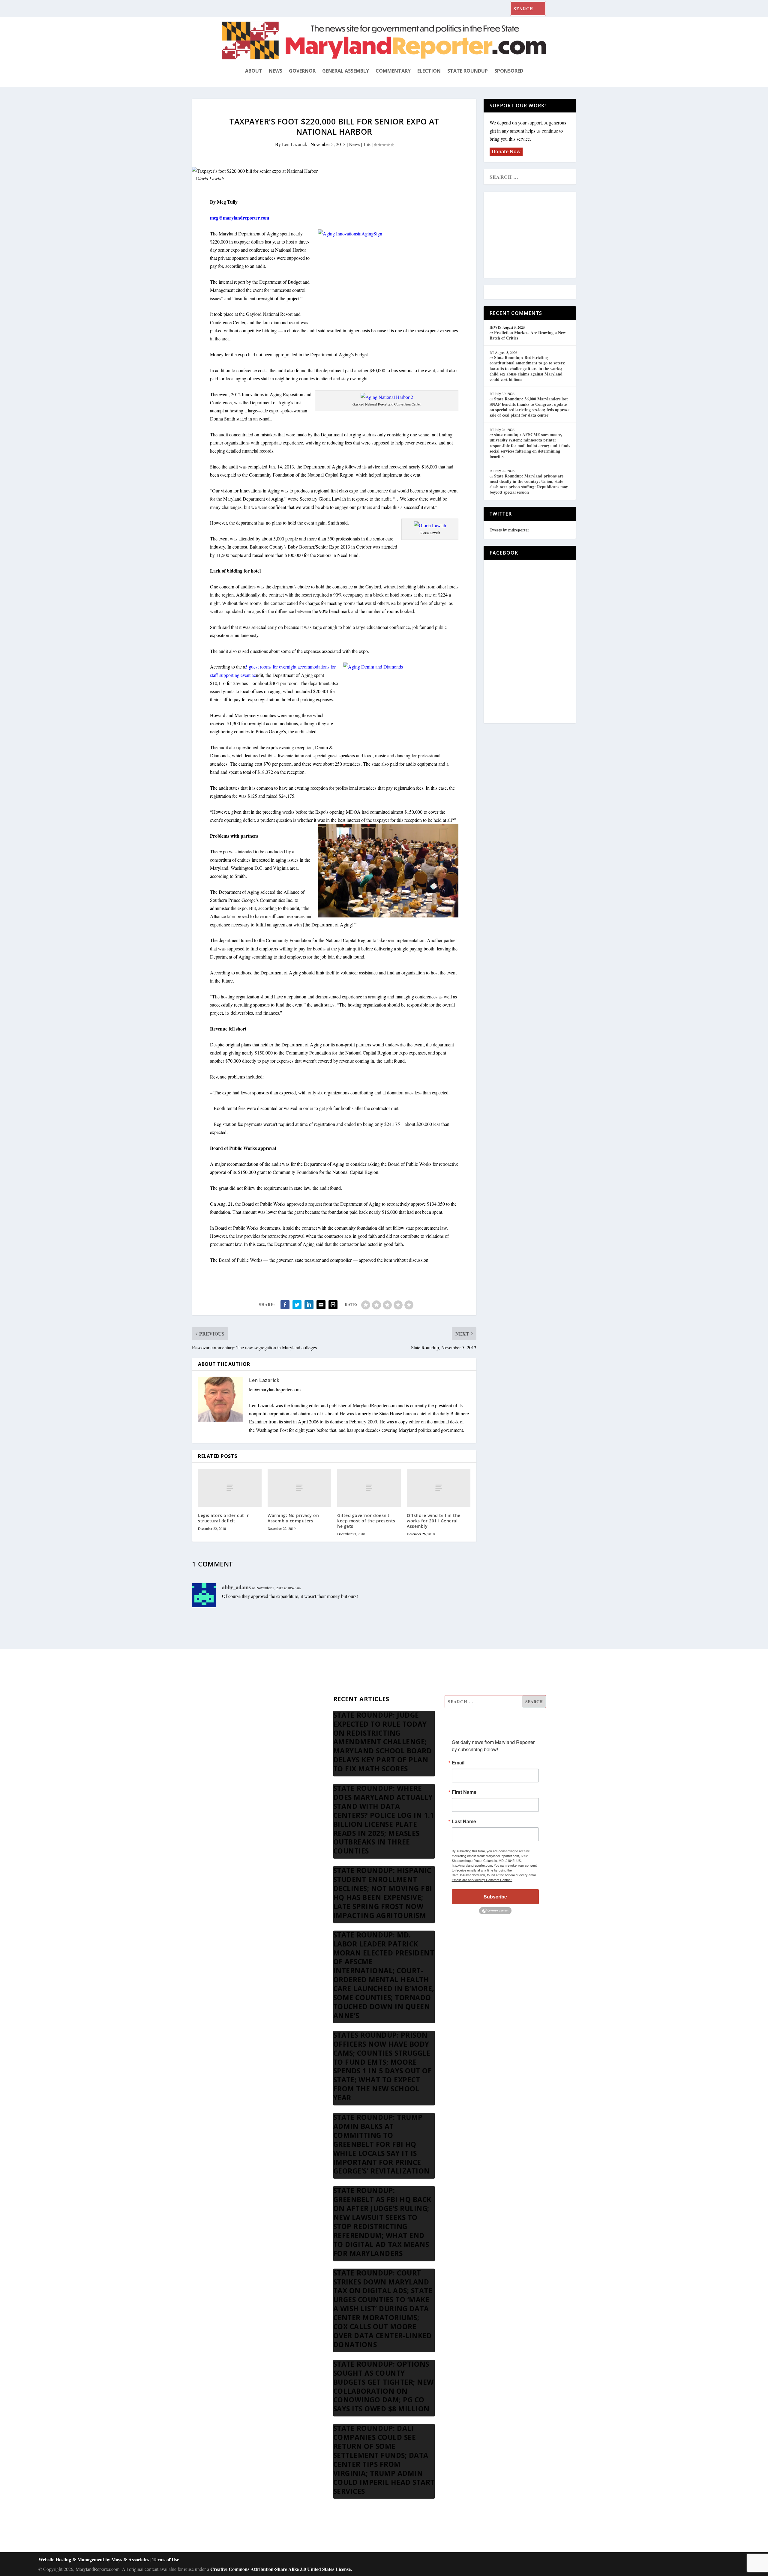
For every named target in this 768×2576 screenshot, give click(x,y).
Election (429, 71)
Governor (302, 71)
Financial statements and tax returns (256, 1731)
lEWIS (496, 327)
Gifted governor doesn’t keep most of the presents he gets (366, 1521)
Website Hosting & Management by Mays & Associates (94, 2559)
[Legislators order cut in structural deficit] (230, 1488)
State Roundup (468, 71)
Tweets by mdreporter (509, 530)
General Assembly (346, 71)
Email (458, 1763)
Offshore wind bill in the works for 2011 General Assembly (434, 1521)
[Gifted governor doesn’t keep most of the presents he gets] (369, 1488)
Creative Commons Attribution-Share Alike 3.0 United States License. (281, 2569)
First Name (464, 1792)
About (254, 71)
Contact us (232, 1789)
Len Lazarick (295, 144)
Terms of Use (166, 2559)
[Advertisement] (533, 235)
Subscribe (495, 1897)
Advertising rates (238, 1760)
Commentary (393, 71)
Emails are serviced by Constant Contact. (482, 1880)
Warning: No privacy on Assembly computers (293, 1518)
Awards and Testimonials (246, 1717)
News (276, 71)
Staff (226, 1702)
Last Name (464, 1821)
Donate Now (506, 151)
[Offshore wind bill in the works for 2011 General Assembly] (439, 1488)
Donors (229, 1745)
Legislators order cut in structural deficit (224, 1518)
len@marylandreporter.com (275, 1389)
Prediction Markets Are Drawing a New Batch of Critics (528, 335)
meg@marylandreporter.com (240, 218)
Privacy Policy (236, 1774)
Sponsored (509, 71)
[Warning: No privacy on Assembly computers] (299, 1488)
